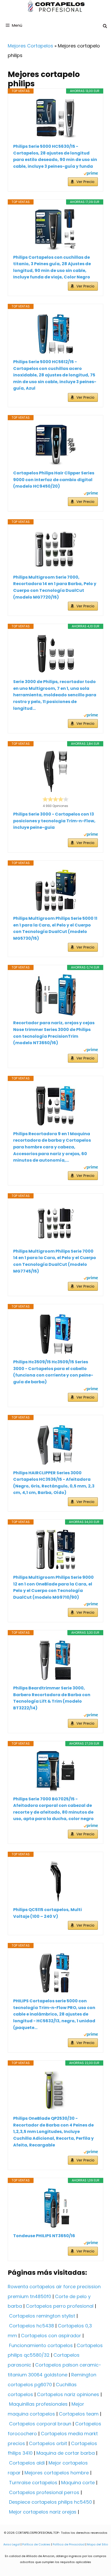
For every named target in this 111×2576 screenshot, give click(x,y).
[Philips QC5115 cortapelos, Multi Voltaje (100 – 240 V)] (55, 1882)
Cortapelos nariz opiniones (68, 2394)
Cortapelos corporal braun (40, 2424)
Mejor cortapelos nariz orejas (43, 2512)
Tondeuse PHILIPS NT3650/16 (44, 2236)
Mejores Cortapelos (30, 46)
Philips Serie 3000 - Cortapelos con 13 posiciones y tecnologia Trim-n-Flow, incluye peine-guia (54, 821)
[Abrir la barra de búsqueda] (105, 26)
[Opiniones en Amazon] (55, 799)
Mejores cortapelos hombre (57, 2473)
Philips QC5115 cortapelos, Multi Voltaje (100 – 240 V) (47, 1913)
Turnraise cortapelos (33, 2483)
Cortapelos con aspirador (51, 2336)
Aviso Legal (12, 2544)
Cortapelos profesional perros (44, 2492)
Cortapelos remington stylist (42, 2316)
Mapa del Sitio (97, 2544)
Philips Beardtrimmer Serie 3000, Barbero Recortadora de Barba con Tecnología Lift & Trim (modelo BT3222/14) (52, 1698)
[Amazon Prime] (91, 174)
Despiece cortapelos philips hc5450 (50, 2502)
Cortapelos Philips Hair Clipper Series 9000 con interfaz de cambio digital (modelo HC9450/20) (54, 480)
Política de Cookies (36, 2544)
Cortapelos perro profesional (60, 2306)
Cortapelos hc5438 (31, 2326)
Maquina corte (78, 2483)
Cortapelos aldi (27, 2463)
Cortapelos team (79, 2414)
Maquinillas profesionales (38, 2404)
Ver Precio (85, 182)
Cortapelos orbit (48, 2443)
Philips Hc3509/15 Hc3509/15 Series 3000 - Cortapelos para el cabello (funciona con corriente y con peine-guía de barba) (53, 1372)
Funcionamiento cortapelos (41, 2345)
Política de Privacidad (69, 2544)
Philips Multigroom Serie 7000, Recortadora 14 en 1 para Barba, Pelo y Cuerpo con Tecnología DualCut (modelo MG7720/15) (55, 587)
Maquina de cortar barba (66, 2453)
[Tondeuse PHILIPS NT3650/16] (55, 2208)
